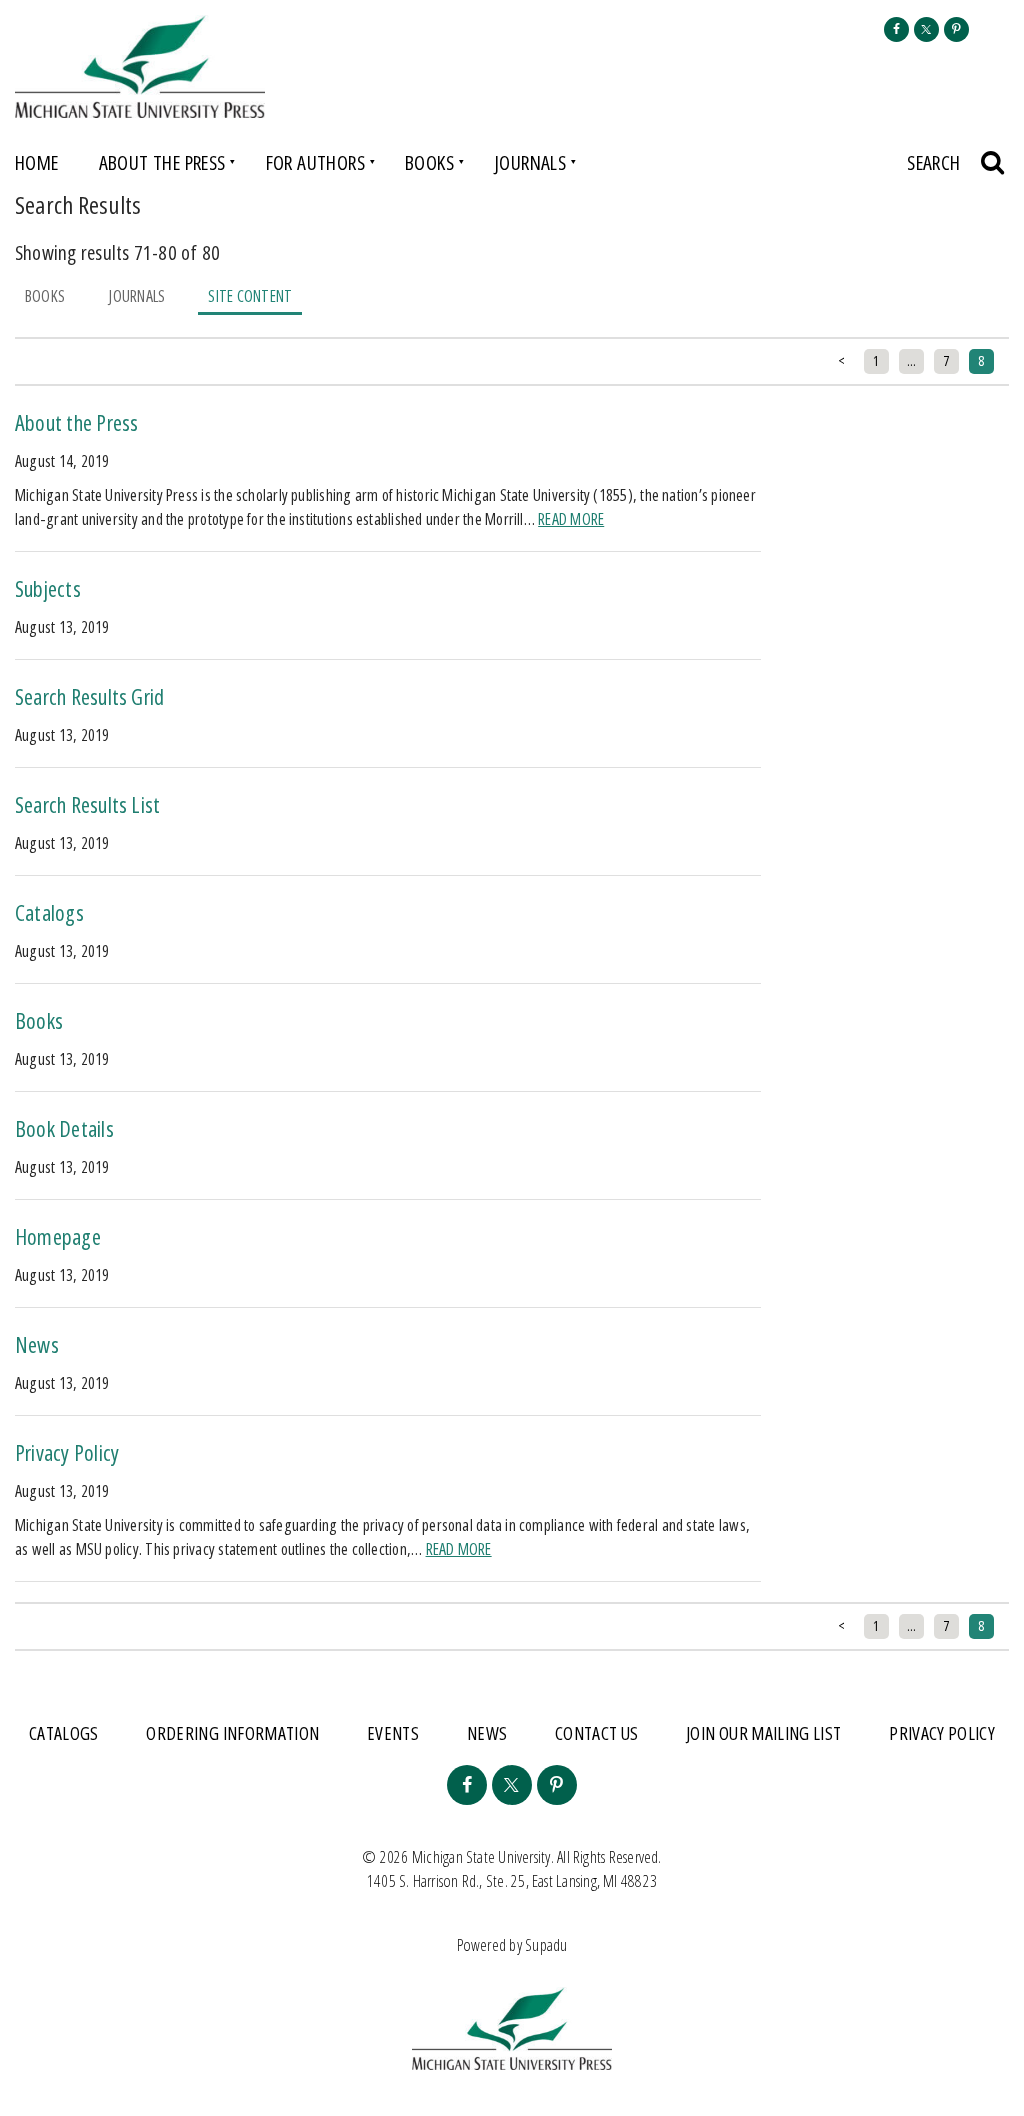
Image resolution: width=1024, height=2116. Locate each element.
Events (393, 1733)
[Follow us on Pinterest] (956, 29)
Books (429, 162)
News (37, 1344)
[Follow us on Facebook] (896, 29)
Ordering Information (232, 1733)
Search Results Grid (89, 696)
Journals (530, 162)
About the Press (162, 162)
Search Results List (87, 804)
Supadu (546, 1945)
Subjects (48, 588)
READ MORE (571, 519)
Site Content (250, 296)
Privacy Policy (67, 1452)
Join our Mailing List (764, 1733)
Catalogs (49, 912)
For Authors (315, 162)
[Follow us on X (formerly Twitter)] (926, 29)
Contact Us (597, 1733)
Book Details (64, 1128)
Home (37, 162)
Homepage (58, 1236)
